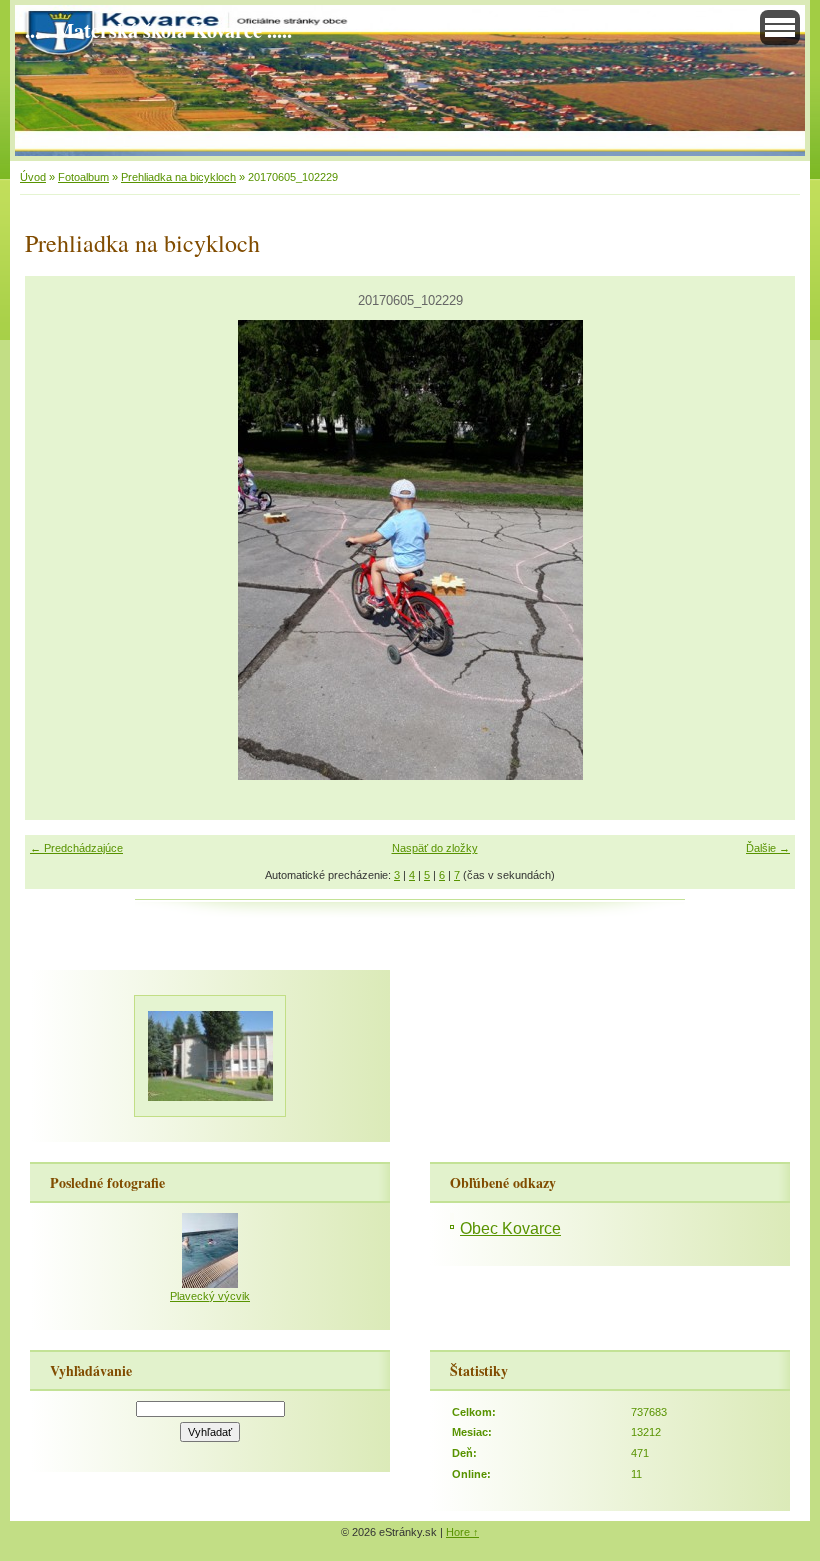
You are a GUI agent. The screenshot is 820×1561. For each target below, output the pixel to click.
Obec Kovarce (510, 1228)
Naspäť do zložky (435, 848)
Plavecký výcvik (210, 1296)
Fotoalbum (83, 177)
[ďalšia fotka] (762, 550)
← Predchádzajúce (76, 848)
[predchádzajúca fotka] (57, 550)
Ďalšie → (768, 848)
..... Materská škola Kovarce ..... (158, 30)
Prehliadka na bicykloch (178, 177)
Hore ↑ (462, 1532)
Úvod (33, 177)
